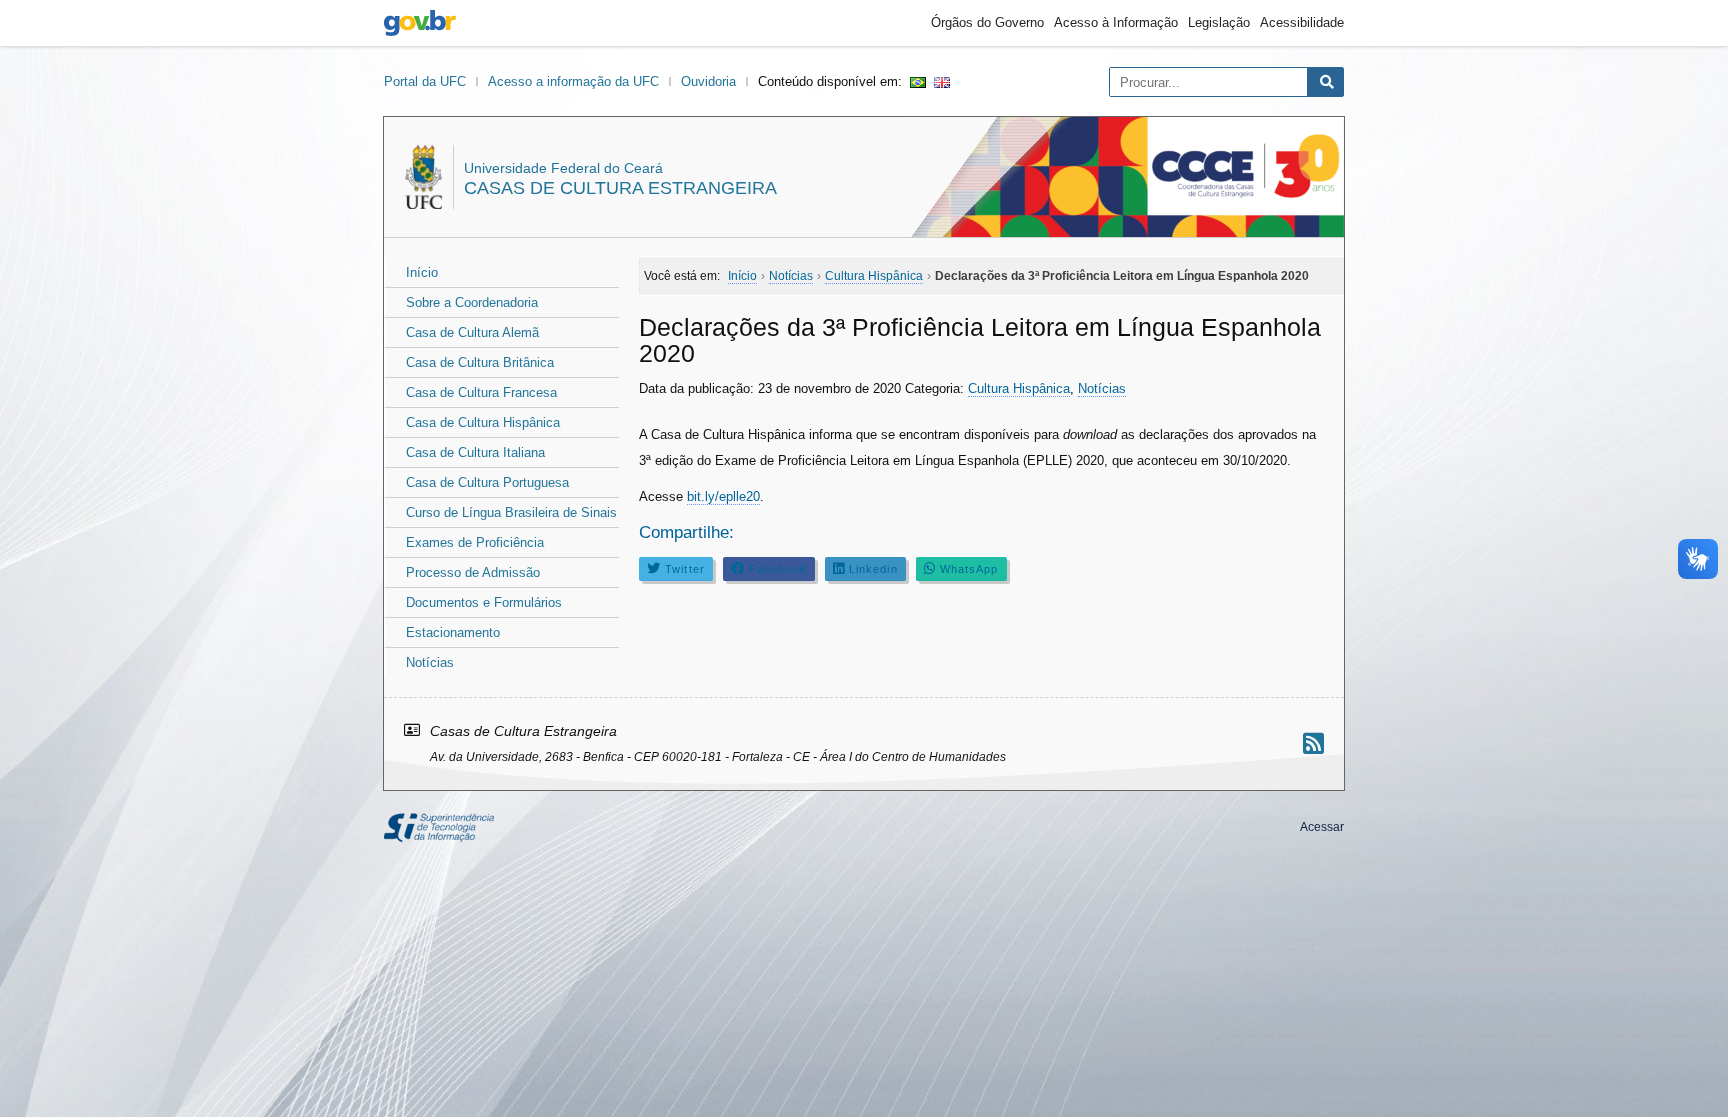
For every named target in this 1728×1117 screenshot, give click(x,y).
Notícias (430, 662)
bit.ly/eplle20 (723, 496)
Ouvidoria (708, 81)
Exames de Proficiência (475, 542)
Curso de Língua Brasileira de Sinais (511, 512)
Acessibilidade (1302, 22)
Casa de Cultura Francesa (481, 392)
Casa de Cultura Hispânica (483, 422)
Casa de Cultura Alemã (472, 332)
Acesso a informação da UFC (573, 81)
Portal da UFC (425, 81)
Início (422, 272)
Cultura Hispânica (1019, 388)
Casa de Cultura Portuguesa (487, 482)
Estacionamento (453, 632)
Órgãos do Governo (987, 22)
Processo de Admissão (473, 572)
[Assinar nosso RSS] (1313, 743)
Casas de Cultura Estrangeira (620, 188)
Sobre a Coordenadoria (472, 302)
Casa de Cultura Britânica (480, 362)
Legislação (1219, 22)
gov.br (420, 23)
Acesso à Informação (1116, 22)
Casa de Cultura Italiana (475, 452)
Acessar (1322, 827)
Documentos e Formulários (484, 602)
